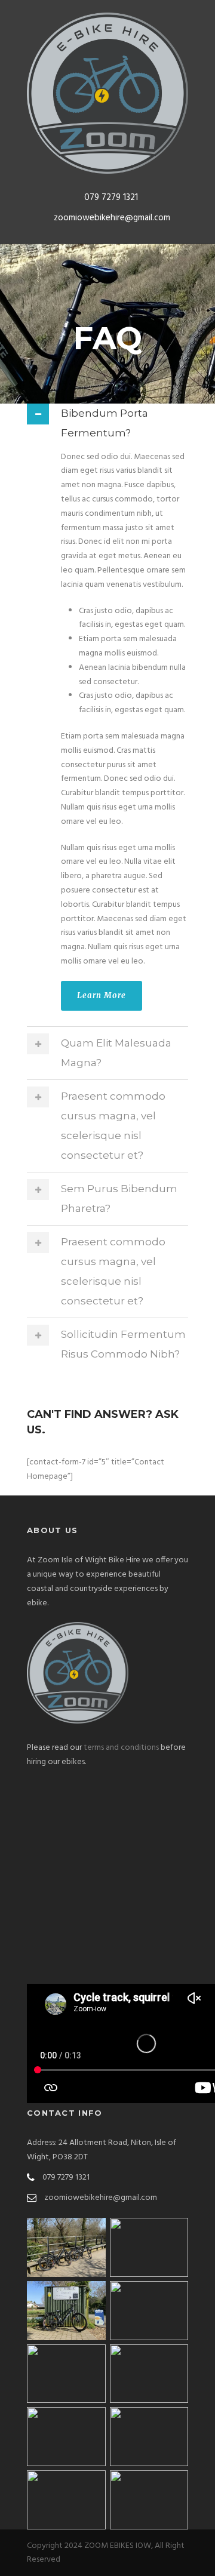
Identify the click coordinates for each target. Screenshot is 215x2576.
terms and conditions (121, 1748)
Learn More (102, 995)
